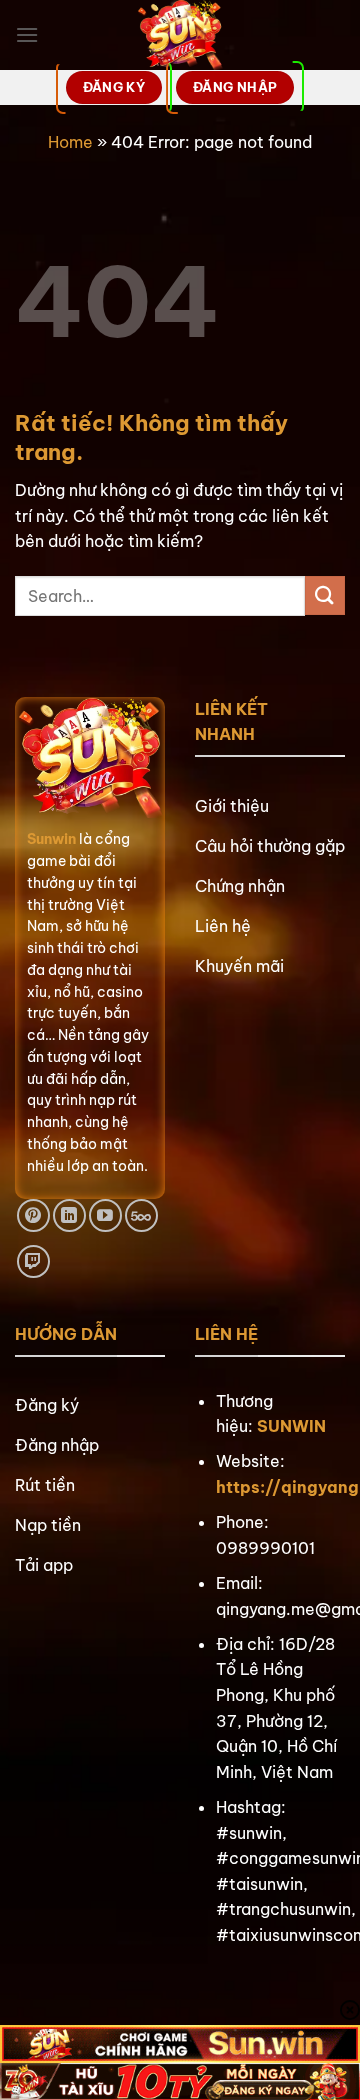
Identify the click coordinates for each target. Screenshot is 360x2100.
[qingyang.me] (180, 35)
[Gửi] (325, 595)
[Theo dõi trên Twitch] (33, 1261)
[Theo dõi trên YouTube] (105, 1215)
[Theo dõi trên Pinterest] (33, 1215)
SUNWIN (291, 1426)
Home (70, 142)
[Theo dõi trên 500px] (141, 1215)
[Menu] (27, 34)
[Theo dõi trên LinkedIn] (69, 1215)
